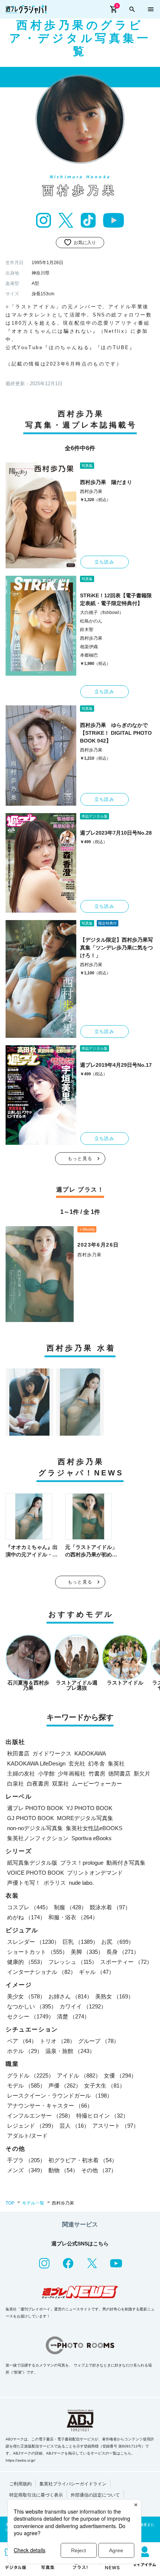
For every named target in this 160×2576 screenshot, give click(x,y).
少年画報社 (72, 1773)
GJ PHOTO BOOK (31, 1818)
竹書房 (97, 1773)
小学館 (46, 1773)
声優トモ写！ (24, 1883)
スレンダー (33, 1942)
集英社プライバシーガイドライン (73, 2484)
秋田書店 (18, 1753)
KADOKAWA (90, 1753)
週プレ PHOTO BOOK (35, 1808)
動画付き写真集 (126, 1863)
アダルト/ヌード (27, 2136)
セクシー (31, 2016)
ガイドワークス (52, 1753)
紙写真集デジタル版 (32, 1863)
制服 (70, 1907)
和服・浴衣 (73, 1917)
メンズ (26, 2170)
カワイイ (83, 2006)
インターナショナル (41, 1972)
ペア (22, 2041)
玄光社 (77, 1763)
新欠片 (142, 1773)
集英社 (116, 1763)
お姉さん (70, 1996)
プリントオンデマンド (95, 1873)
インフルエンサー (40, 2116)
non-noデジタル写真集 (35, 1828)
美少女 (26, 1996)
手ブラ (26, 2160)
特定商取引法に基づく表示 (36, 2495)
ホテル (25, 2051)
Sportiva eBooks (92, 1838)
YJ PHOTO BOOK (89, 1808)
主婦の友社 (21, 1773)
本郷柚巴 (89, 655)
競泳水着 (110, 1907)
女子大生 (105, 2086)
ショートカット (37, 1952)
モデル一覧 (33, 2203)
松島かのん (91, 621)
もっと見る (80, 1159)
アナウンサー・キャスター (50, 2106)
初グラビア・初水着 (83, 2160)
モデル (26, 2086)
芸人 (74, 2126)
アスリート (116, 2126)
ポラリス (55, 1883)
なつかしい (32, 2006)
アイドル (79, 2075)
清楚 (73, 2016)
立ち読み (104, 562)
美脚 (87, 1952)
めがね (26, 1917)
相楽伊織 (89, 647)
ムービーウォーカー (97, 1784)
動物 (63, 2170)
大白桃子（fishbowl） (102, 613)
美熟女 (114, 1996)
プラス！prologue (82, 1863)
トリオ (57, 2041)
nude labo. (81, 1883)
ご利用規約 (20, 2484)
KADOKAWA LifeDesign (36, 1763)
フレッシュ (73, 1962)
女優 (120, 2075)
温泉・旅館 (70, 2051)
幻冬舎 (97, 1763)
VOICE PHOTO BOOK (36, 1873)
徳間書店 (119, 1773)
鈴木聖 (87, 630)
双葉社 (60, 1784)
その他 (99, 2170)
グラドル (31, 2075)
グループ (99, 2041)
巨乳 (80, 1942)
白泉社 (15, 1784)
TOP (10, 2203)
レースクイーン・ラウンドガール (60, 2096)
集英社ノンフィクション (38, 1838)
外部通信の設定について (95, 2495)
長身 (123, 1952)
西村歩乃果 (91, 491)
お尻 (118, 1942)
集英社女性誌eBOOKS (94, 1828)
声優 (65, 2086)
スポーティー (126, 1962)
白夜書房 (38, 1784)
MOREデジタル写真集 (85, 1818)
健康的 (26, 1962)
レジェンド (32, 2126)
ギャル (97, 1972)
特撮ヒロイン (102, 2116)
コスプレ (29, 1907)
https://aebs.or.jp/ (20, 2460)
